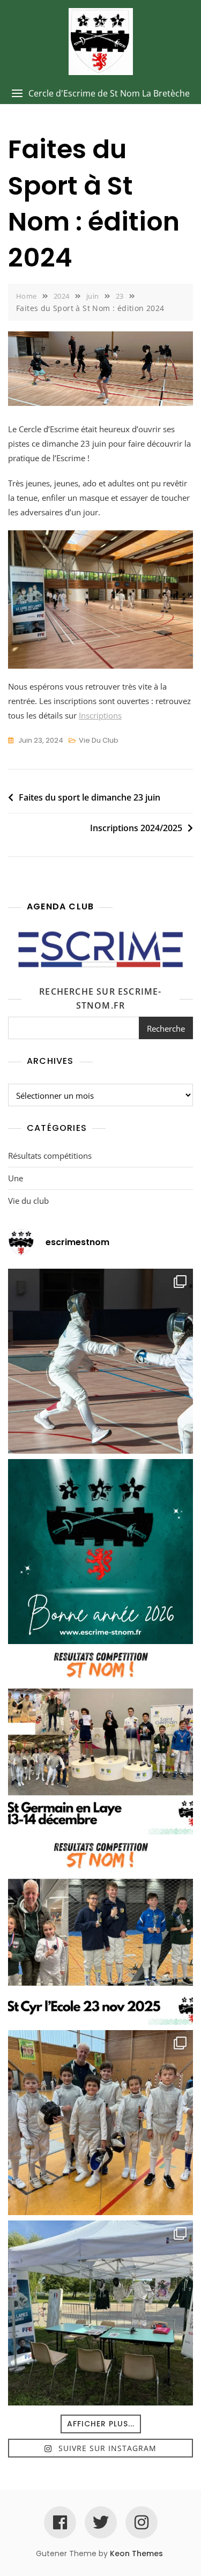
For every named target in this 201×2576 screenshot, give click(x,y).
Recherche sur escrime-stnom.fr (100, 998)
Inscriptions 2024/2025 (136, 828)
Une (16, 1178)
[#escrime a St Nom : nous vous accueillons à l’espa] (100, 2313)
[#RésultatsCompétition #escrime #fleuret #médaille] (100, 1742)
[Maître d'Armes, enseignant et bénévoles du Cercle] (100, 1552)
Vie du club (99, 740)
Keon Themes (136, 2553)
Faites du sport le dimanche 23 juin (90, 797)
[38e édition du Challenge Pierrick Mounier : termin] (100, 1361)
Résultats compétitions (50, 1156)
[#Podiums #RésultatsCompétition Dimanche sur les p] (100, 1932)
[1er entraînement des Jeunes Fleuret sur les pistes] (100, 2123)
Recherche (166, 1028)
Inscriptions (100, 715)
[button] (100, 94)
